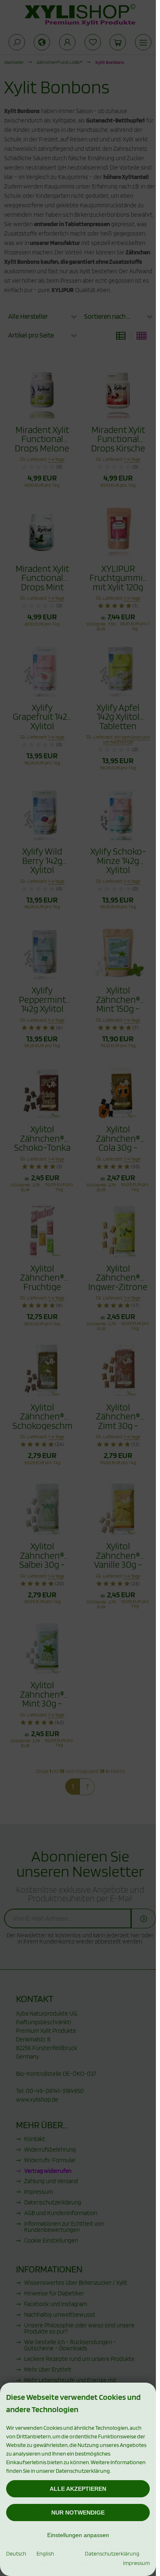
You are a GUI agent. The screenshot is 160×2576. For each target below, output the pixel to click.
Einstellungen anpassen (78, 2535)
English (45, 2553)
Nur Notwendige (78, 2513)
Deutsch (16, 2553)
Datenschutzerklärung (112, 2553)
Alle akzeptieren (78, 2489)
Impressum (136, 2563)
